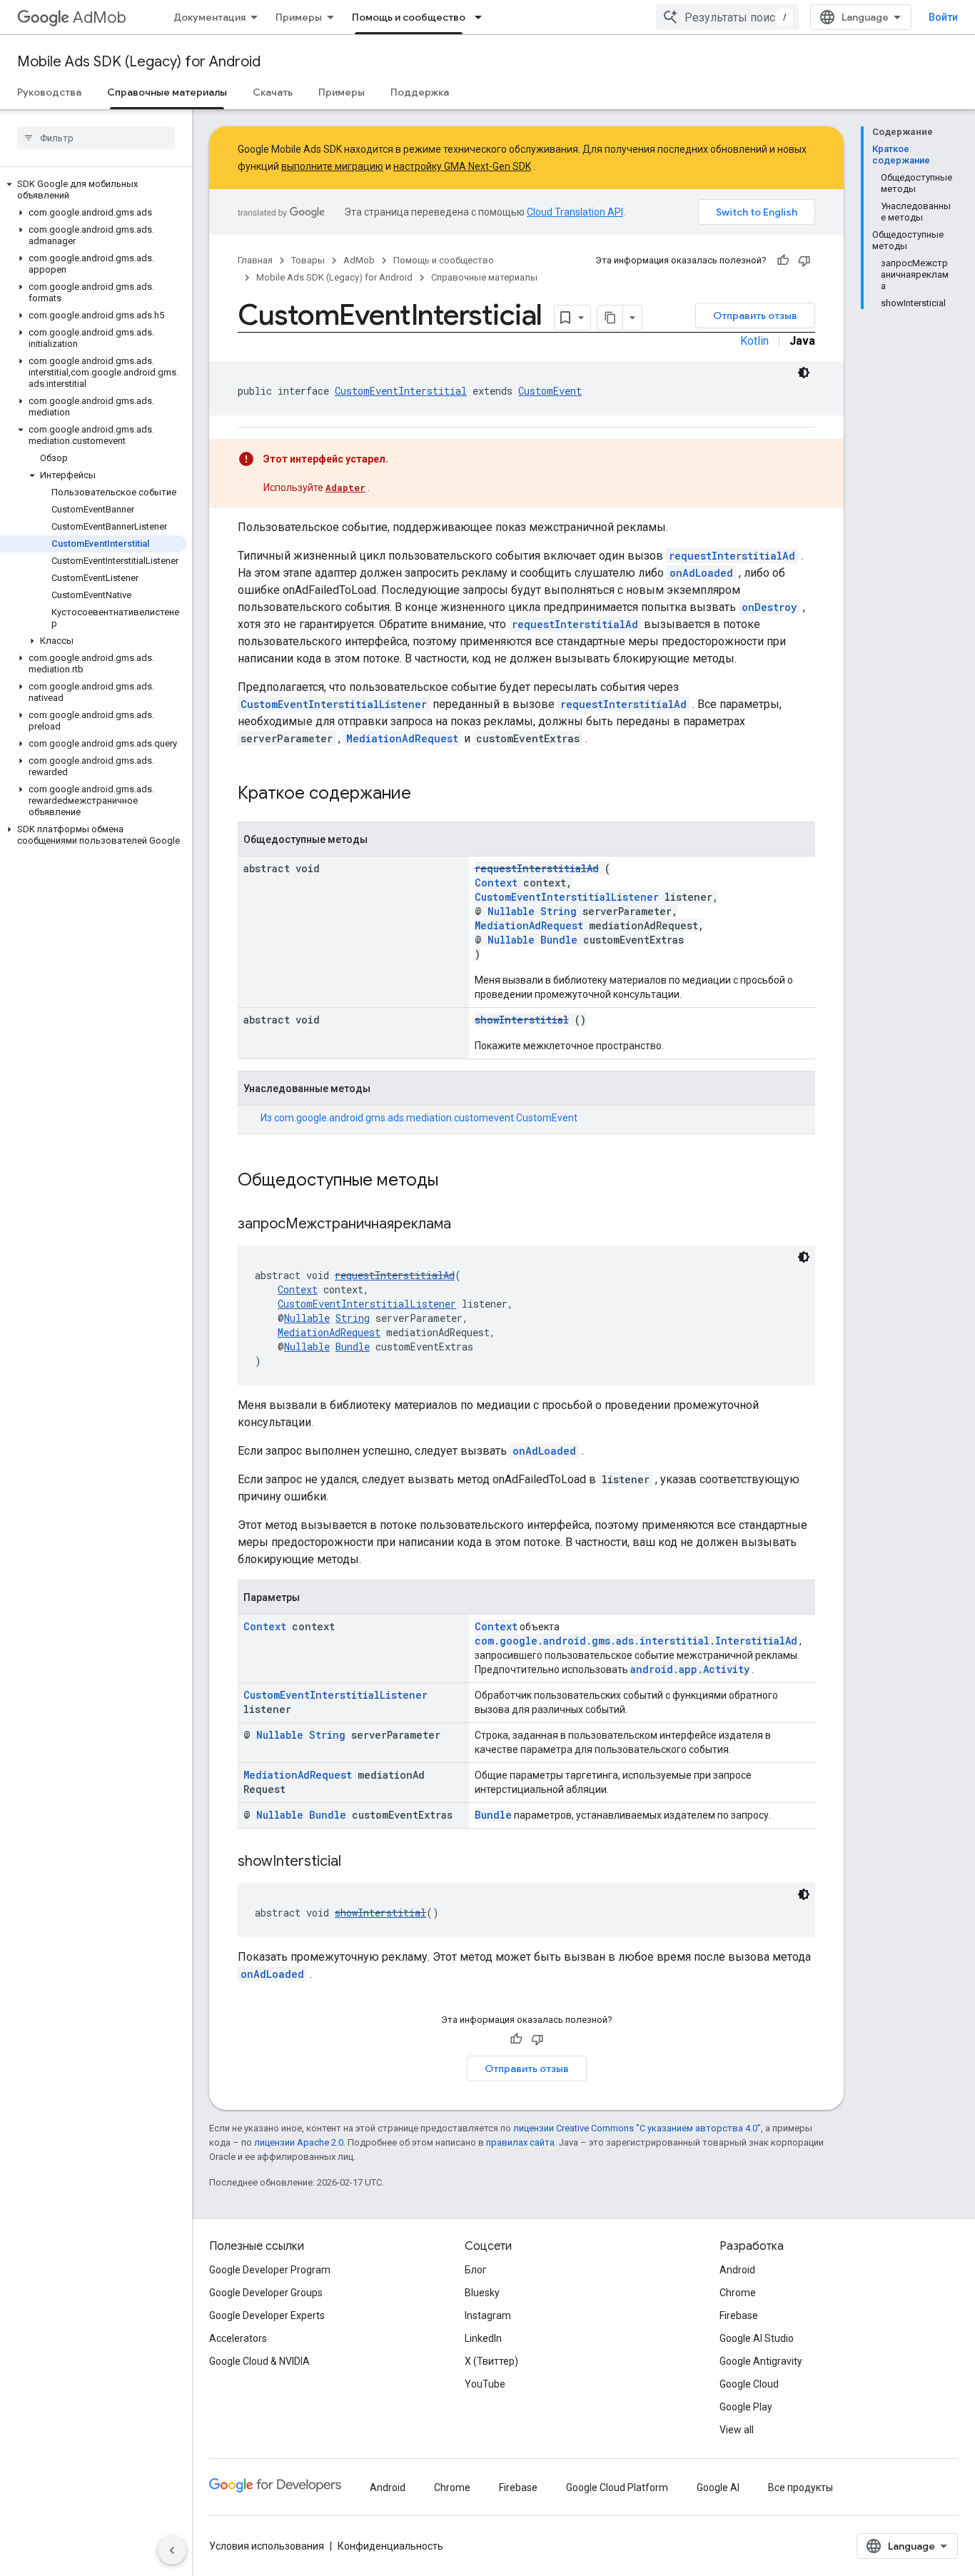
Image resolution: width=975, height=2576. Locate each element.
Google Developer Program (270, 2270)
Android (737, 2270)
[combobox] (727, 17)
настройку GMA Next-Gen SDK (462, 166)
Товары (308, 260)
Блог (476, 2270)
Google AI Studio (757, 2338)
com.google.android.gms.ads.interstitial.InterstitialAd (636, 1641)
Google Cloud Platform (617, 2487)
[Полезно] (783, 261)
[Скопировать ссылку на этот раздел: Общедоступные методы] (457, 1181)
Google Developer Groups (266, 2293)
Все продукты (800, 2487)
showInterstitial (522, 1020)
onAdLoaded (701, 573)
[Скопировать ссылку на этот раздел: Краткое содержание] (430, 794)
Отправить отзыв (755, 315)
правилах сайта (520, 2142)
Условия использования (267, 2546)
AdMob (100, 17)
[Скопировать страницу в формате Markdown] (610, 318)
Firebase (739, 2315)
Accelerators (238, 2338)
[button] (93, 190)
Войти (943, 17)
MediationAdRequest (402, 738)
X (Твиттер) (491, 2361)
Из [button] (419, 1118)
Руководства (49, 92)
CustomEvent (550, 391)
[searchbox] (96, 138)
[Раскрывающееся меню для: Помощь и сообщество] (483, 17)
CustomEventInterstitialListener (334, 704)
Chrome (738, 2293)
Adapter (345, 488)
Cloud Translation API (575, 212)
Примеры (299, 17)
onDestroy (769, 607)
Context (496, 883)
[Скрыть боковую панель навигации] (172, 2550)
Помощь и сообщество (409, 17)
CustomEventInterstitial (401, 391)
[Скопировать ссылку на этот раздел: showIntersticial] (359, 1862)
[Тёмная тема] (804, 373)
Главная (255, 260)
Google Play (746, 2407)
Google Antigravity (761, 2361)
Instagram (488, 2315)
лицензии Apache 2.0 (299, 2142)
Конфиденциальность (390, 2546)
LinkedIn (483, 2338)
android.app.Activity (690, 1669)
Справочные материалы (167, 92)
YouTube (485, 2384)
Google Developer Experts (267, 2315)
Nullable (511, 911)
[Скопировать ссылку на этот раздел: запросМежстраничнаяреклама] (469, 1225)
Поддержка (420, 92)
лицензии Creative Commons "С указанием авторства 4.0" (637, 2128)
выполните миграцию (332, 166)
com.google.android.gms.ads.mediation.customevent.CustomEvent (426, 1118)
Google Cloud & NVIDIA (259, 2361)
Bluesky (482, 2293)
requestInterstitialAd (732, 556)
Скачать (273, 92)
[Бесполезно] (804, 261)
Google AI (718, 2487)
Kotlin (754, 341)
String (559, 911)
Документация (209, 17)
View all (737, 2430)
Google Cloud (749, 2384)
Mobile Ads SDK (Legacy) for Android (139, 62)
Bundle (559, 940)
